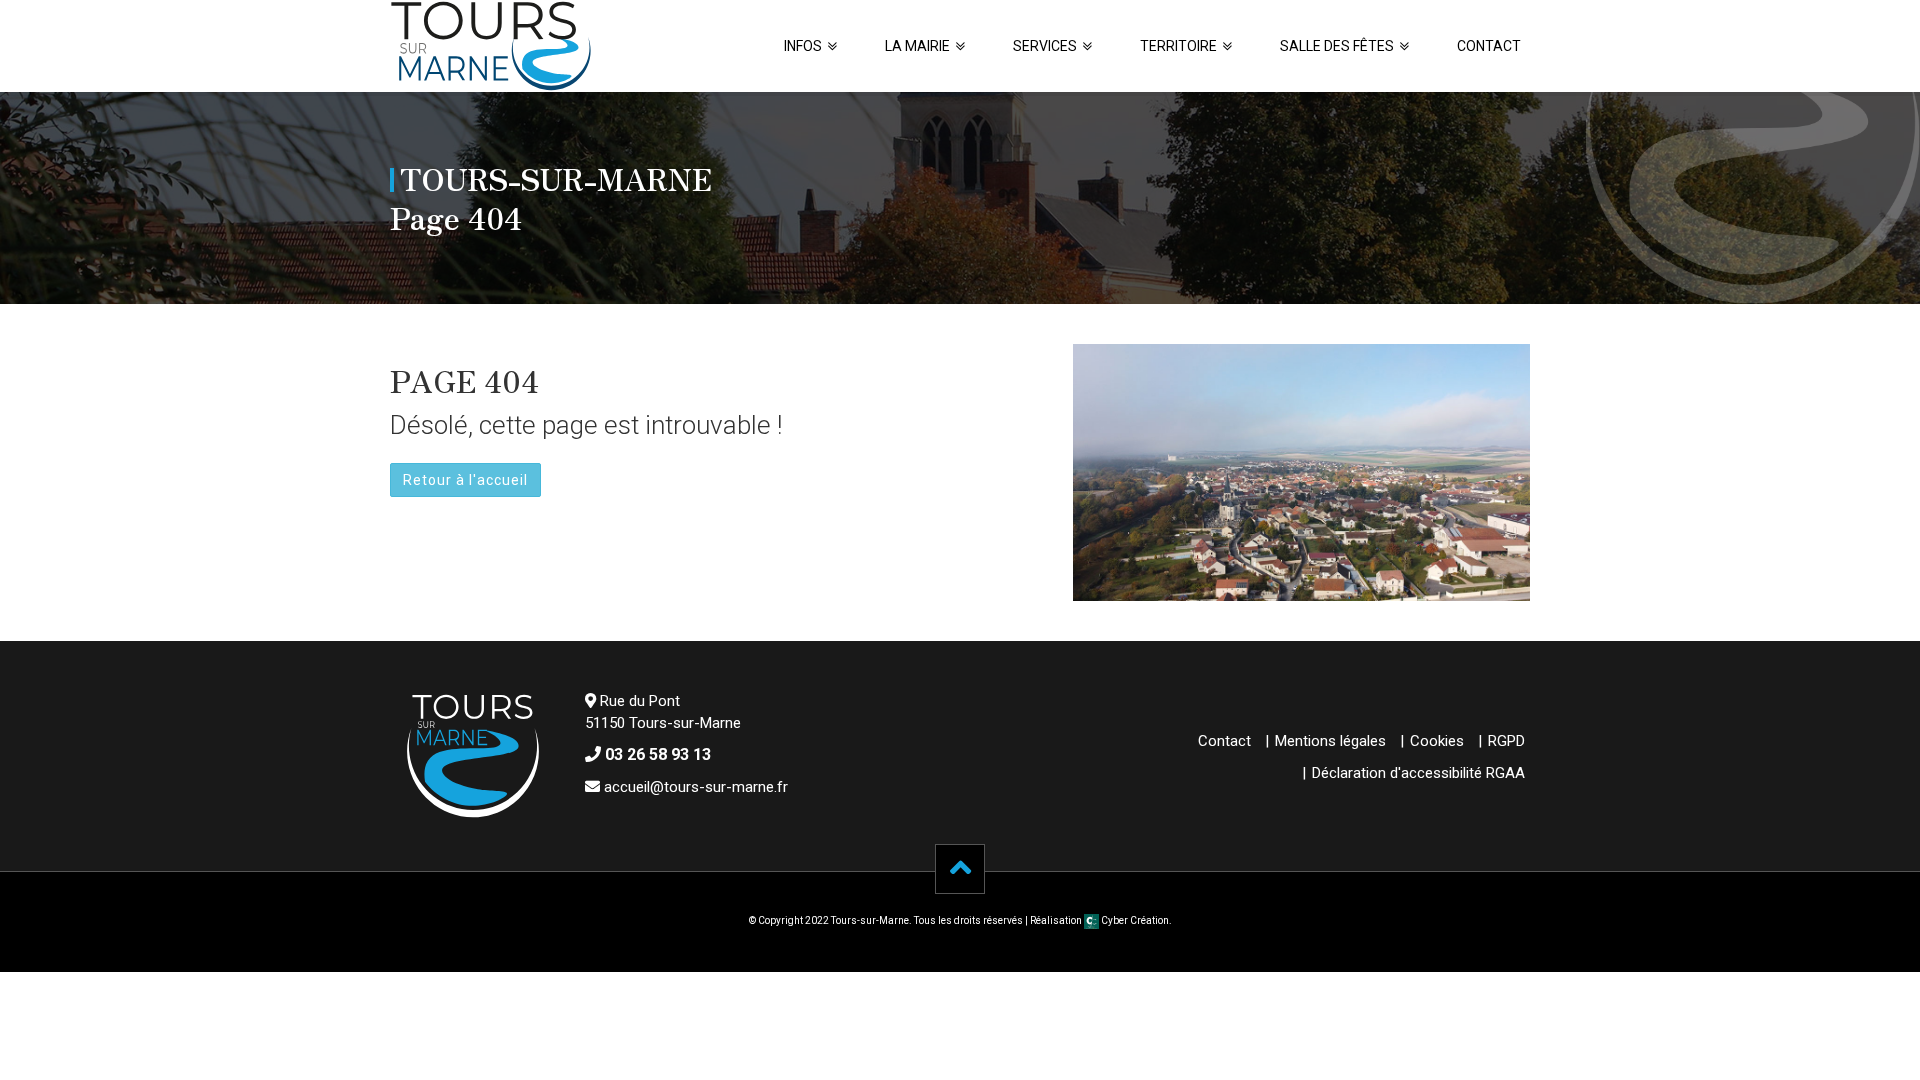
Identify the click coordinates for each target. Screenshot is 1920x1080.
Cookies (1437, 741)
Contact (1489, 46)
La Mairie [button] (917, 46)
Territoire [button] (1178, 46)
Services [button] (1045, 46)
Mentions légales (1330, 741)
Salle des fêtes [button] (1337, 46)
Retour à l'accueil (465, 480)
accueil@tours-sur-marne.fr (696, 787)
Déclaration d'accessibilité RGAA (1418, 773)
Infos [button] (803, 46)
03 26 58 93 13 (658, 754)
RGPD (1506, 741)
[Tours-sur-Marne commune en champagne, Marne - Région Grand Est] (491, 46)
